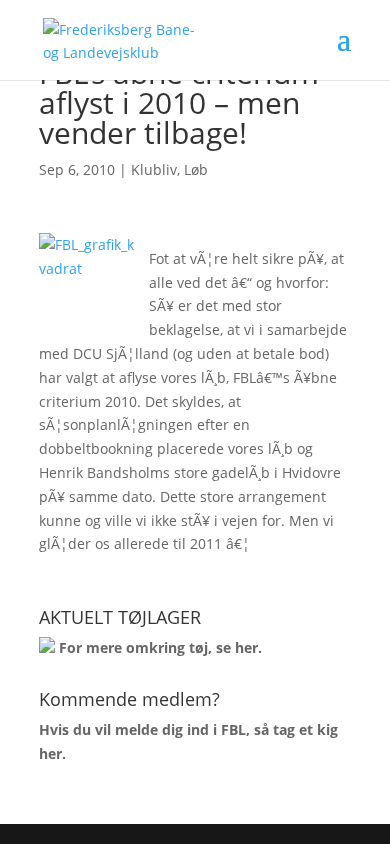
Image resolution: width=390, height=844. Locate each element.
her (246, 647)
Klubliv (154, 169)
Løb (196, 169)
